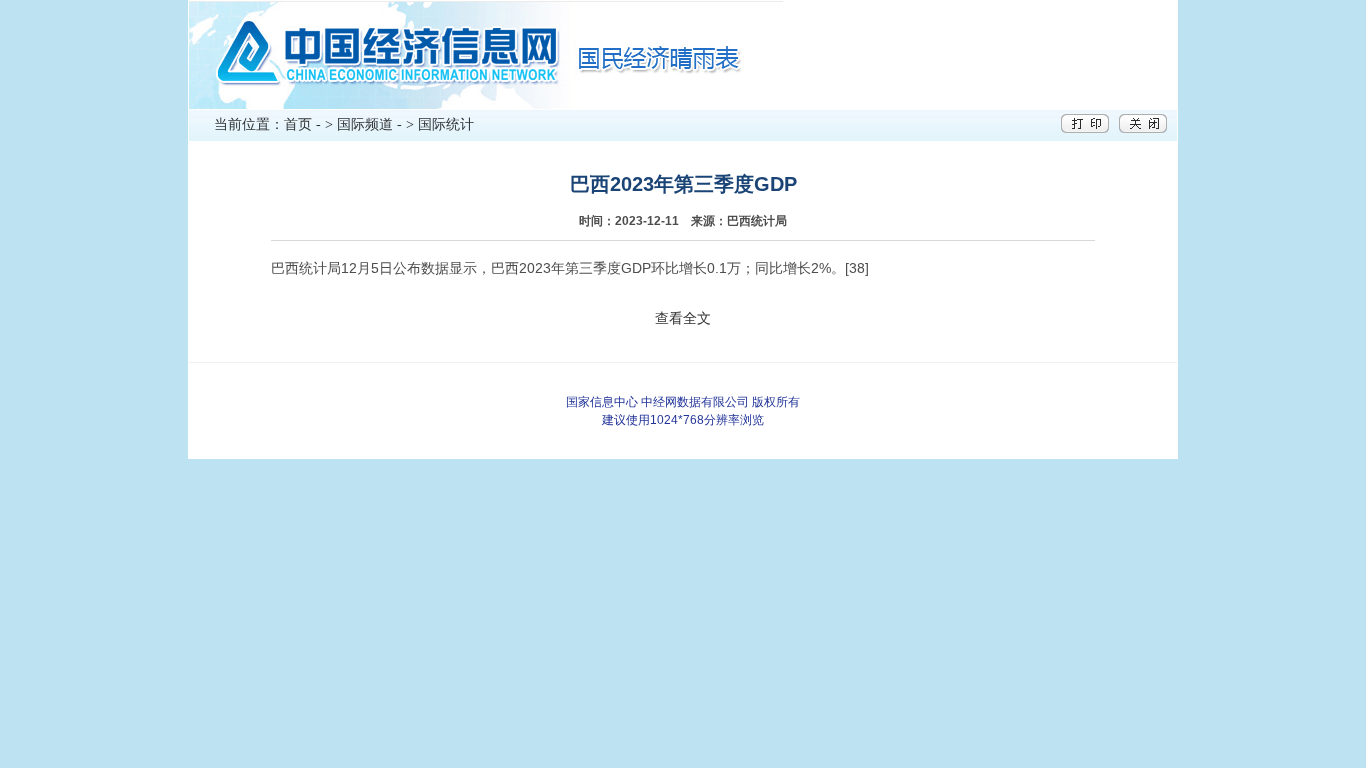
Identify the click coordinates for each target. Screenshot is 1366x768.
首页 (298, 124)
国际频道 (365, 124)
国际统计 (446, 124)
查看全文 (683, 318)
